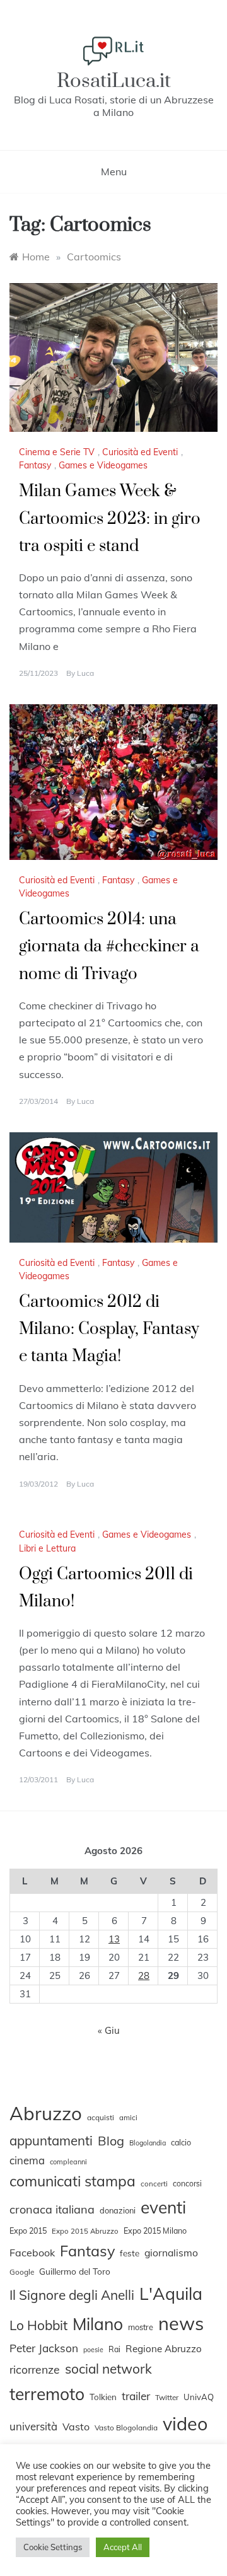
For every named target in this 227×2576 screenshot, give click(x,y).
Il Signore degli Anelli (72, 2295)
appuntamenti (51, 2140)
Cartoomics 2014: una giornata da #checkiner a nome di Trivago (109, 947)
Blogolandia (148, 2143)
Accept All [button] (123, 2547)
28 (144, 1976)
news (181, 2323)
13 (114, 1939)
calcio (181, 2142)
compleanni (68, 2162)
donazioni (118, 2210)
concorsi (187, 2184)
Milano (98, 2324)
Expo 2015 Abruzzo (85, 2231)
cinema (27, 2160)
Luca (85, 673)
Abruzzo (46, 2113)
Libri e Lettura (47, 1548)
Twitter (167, 2397)
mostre (141, 2327)
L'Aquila (171, 2294)
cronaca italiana (52, 2209)
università (33, 2426)
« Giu (109, 2030)
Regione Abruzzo (164, 2349)
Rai (114, 2349)
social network (108, 2369)
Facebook (32, 2253)
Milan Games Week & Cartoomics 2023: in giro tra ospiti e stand (110, 519)
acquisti (101, 2117)
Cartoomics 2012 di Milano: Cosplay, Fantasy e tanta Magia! (109, 1329)
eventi (163, 2208)
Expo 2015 (28, 2231)
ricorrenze (35, 2369)
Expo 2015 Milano (155, 2231)
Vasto (76, 2427)
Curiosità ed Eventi (140, 452)
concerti (154, 2184)
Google (22, 2272)
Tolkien (103, 2397)
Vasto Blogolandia (126, 2428)
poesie (93, 2350)
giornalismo (171, 2253)
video (185, 2423)
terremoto (47, 2394)
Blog (111, 2141)
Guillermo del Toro (75, 2271)
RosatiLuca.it (114, 81)
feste (130, 2253)
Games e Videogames (103, 465)
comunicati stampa (73, 2181)
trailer (136, 2396)
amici (128, 2118)
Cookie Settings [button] (53, 2547)
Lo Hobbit (38, 2325)
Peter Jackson (44, 2348)
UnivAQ (199, 2397)
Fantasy (35, 465)
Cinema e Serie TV (57, 452)
